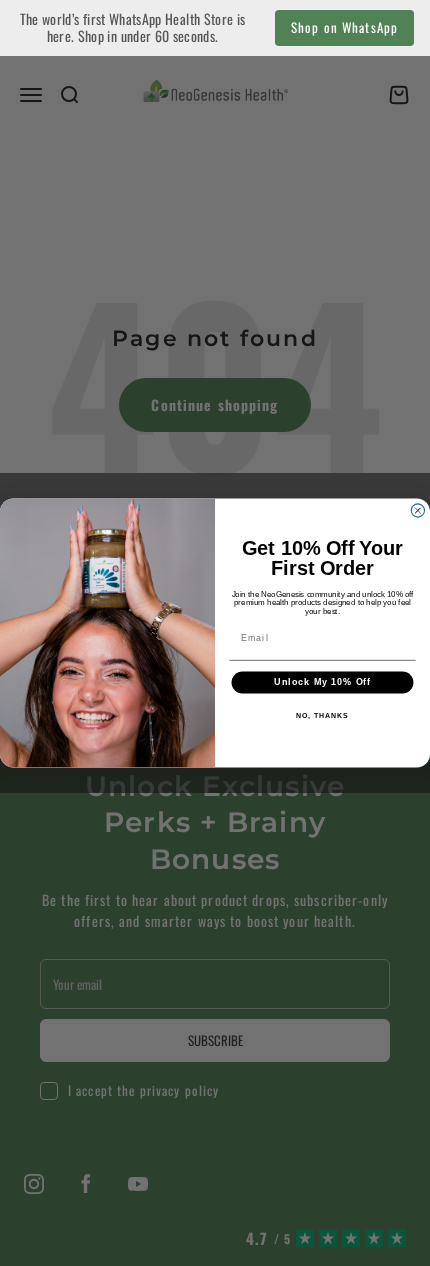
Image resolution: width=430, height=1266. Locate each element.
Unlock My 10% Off (322, 682)
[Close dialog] (417, 510)
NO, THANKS (322, 716)
